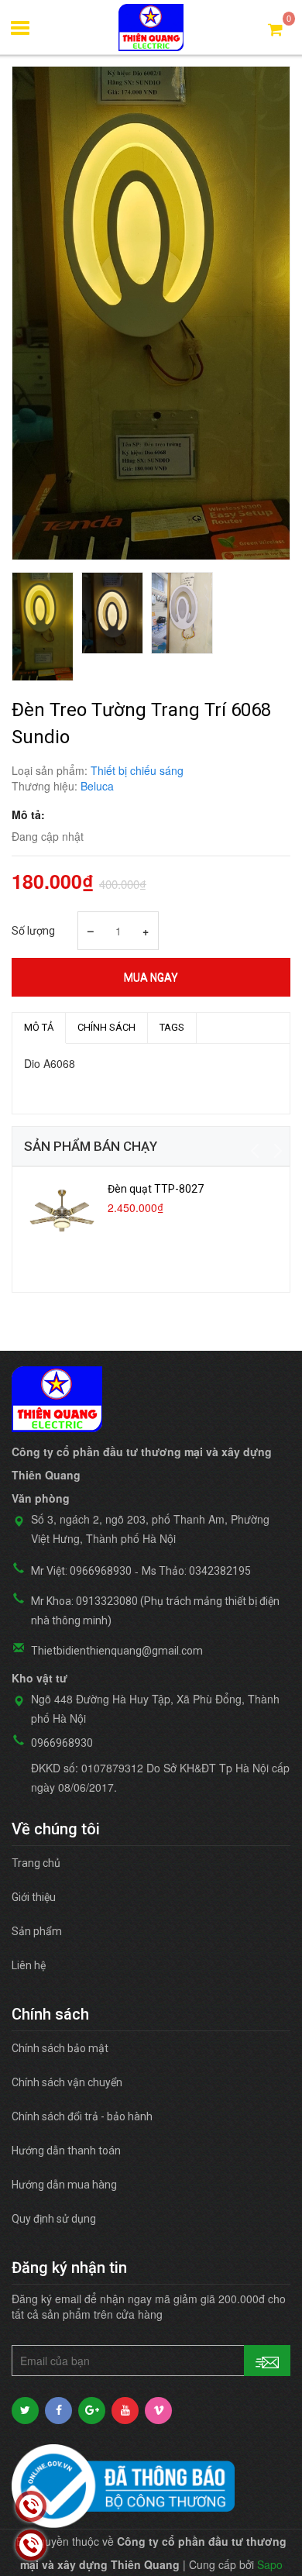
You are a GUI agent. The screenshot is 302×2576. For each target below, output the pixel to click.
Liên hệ (29, 1965)
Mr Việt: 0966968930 (81, 1571)
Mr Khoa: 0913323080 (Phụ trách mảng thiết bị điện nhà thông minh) (155, 1611)
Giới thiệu (34, 1897)
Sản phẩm (37, 1931)
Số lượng (33, 931)
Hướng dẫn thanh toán (66, 2151)
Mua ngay (151, 977)
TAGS (172, 1027)
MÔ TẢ (39, 1027)
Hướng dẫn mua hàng (64, 2185)
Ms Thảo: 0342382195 (196, 1571)
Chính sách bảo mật (60, 2048)
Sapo (270, 2564)
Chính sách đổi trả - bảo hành (82, 2116)
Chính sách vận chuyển (67, 2082)
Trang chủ (36, 1863)
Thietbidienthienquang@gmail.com (117, 1651)
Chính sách (106, 1027)
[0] (275, 28)
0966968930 (62, 1743)
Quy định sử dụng (54, 2219)
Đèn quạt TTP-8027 (156, 1189)
